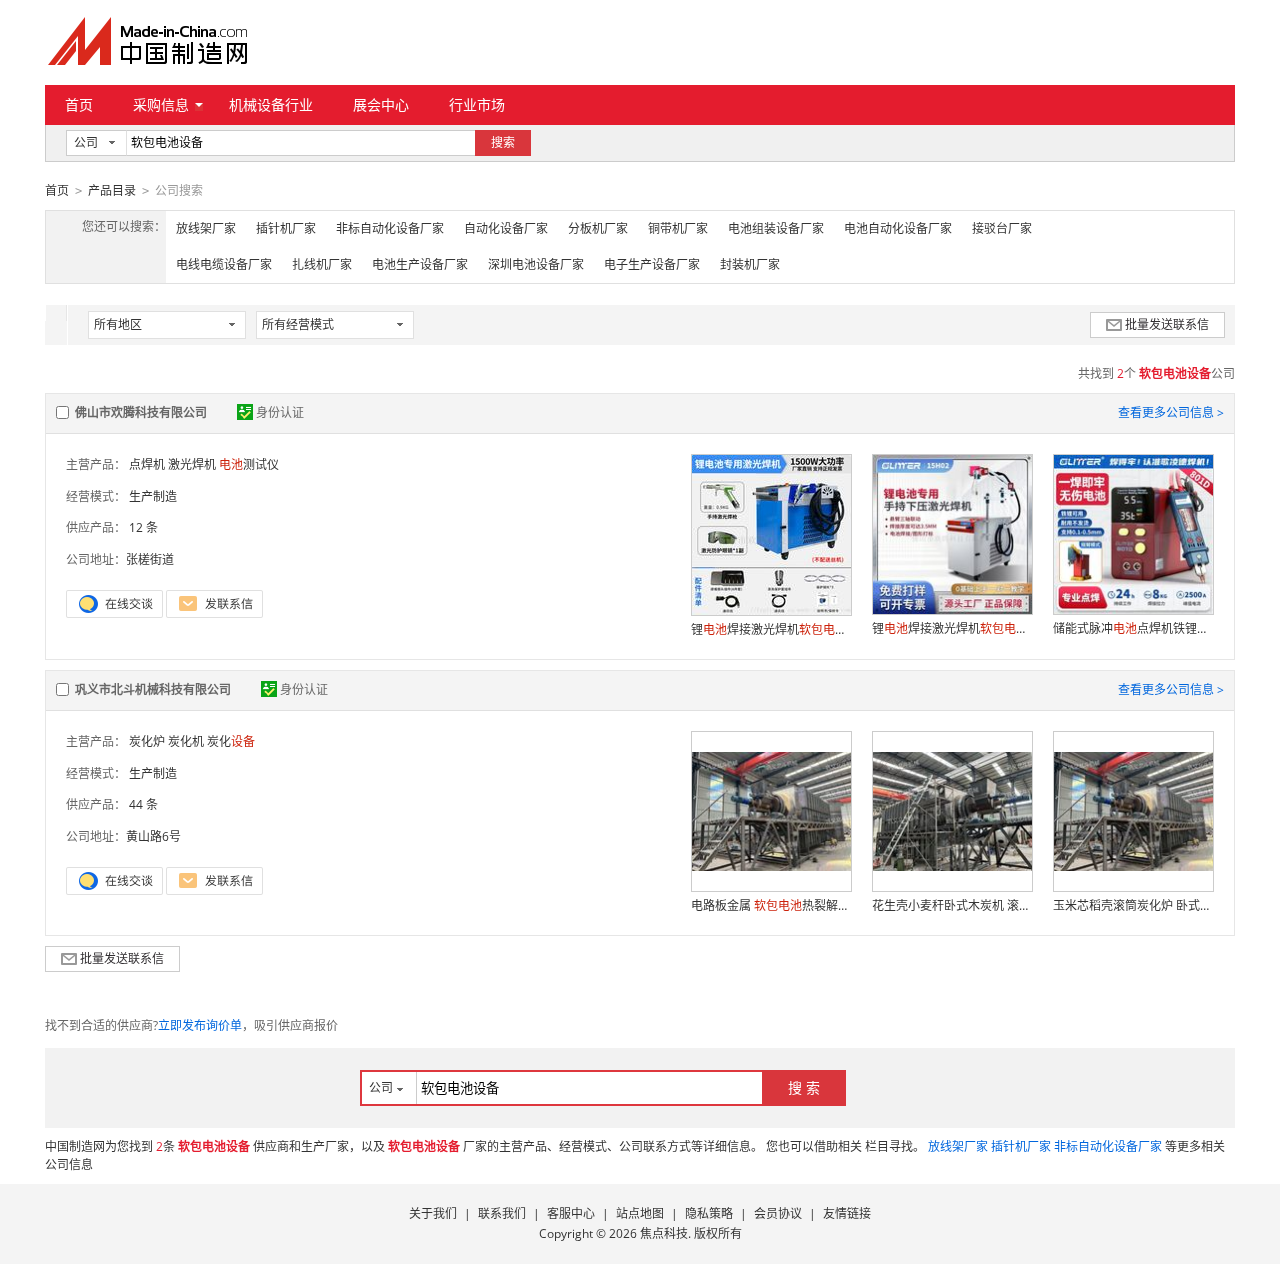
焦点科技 (664, 1233)
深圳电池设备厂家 (536, 264)
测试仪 (249, 464)
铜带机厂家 (678, 228)
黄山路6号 (153, 836)
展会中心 (381, 104)
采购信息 (161, 104)
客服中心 (571, 1213)
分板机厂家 (598, 228)
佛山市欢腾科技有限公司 (141, 412)
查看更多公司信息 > (1171, 412)
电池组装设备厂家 (776, 228)
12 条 (143, 527)
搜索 (503, 142)
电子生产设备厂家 (652, 264)
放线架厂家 (206, 228)
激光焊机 (192, 464)
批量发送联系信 (1167, 324)
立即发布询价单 (200, 1025)
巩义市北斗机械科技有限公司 (153, 689)
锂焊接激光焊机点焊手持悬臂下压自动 (771, 629)
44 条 (143, 804)
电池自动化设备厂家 (898, 228)
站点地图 (640, 1213)
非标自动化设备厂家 (390, 228)
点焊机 (147, 464)
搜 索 (804, 1087)
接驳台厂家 (1002, 228)
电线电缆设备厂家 (224, 264)
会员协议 (778, 1213)
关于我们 (433, 1213)
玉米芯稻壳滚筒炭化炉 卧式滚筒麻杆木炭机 (1133, 905)
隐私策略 (709, 1213)
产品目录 (112, 190)
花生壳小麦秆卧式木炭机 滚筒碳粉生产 (952, 905)
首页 (79, 104)
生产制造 (153, 496)
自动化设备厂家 (506, 228)
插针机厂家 (286, 228)
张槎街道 (150, 559)
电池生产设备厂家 (420, 264)
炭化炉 (147, 741)
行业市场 (477, 104)
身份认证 (280, 412)
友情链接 (847, 1213)
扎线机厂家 (322, 264)
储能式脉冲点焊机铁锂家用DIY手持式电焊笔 (1133, 628)
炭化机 (186, 741)
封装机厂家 (750, 264)
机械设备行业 (271, 104)
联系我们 (502, 1213)
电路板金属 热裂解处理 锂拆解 (771, 905)
